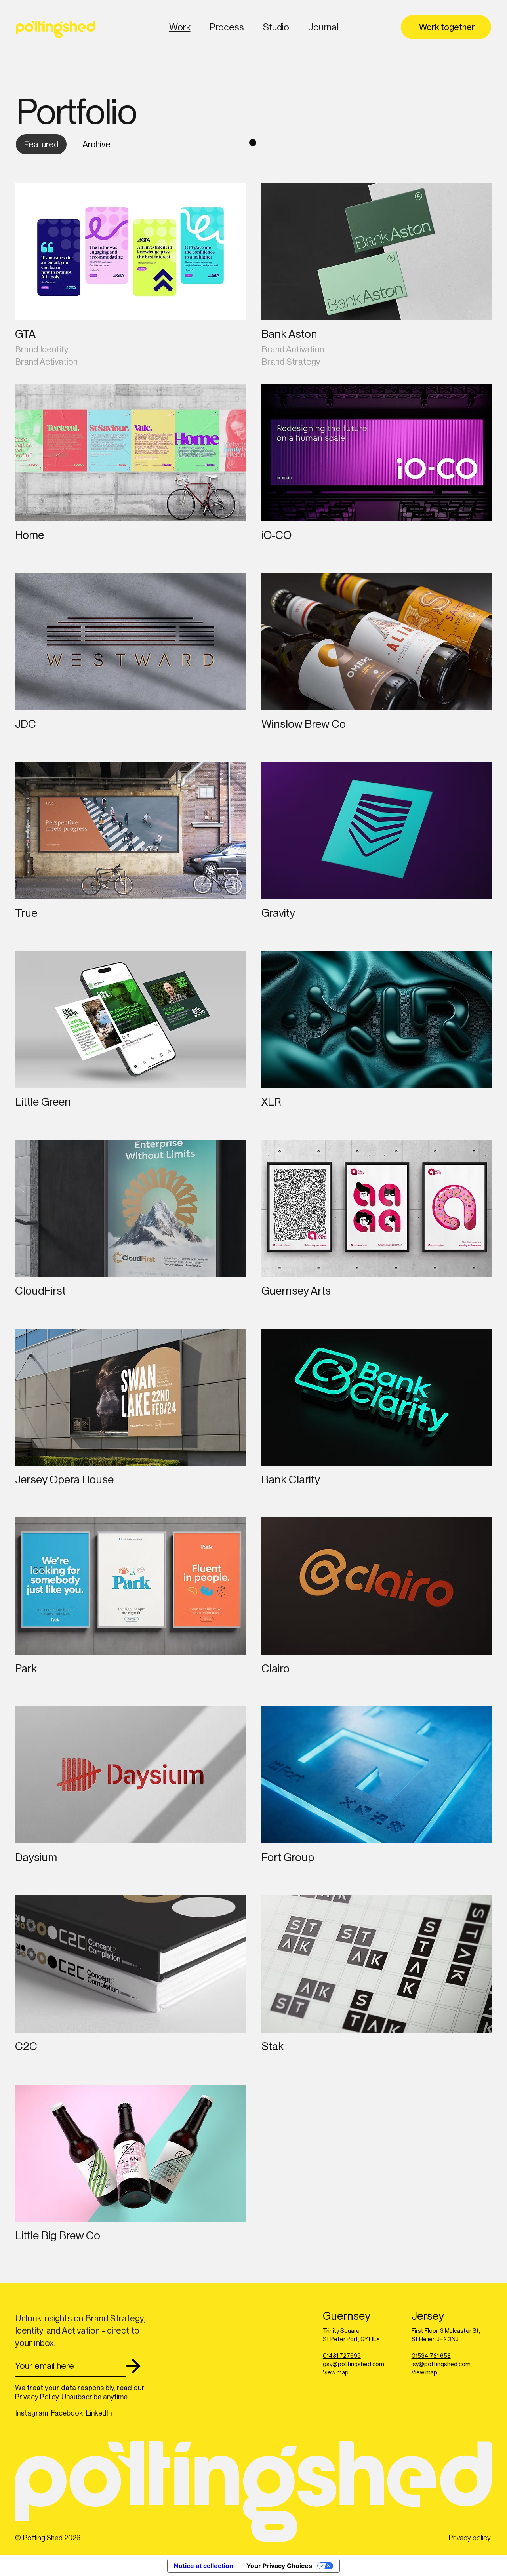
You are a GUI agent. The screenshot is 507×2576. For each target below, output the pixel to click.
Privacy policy (470, 2538)
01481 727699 (342, 2356)
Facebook (67, 2413)
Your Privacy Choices (279, 2566)
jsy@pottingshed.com (441, 2364)
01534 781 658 (431, 2356)
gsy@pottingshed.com (354, 2364)
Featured (41, 144)
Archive (96, 144)
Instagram (32, 2413)
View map (336, 2372)
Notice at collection (204, 2566)
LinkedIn (99, 2413)
